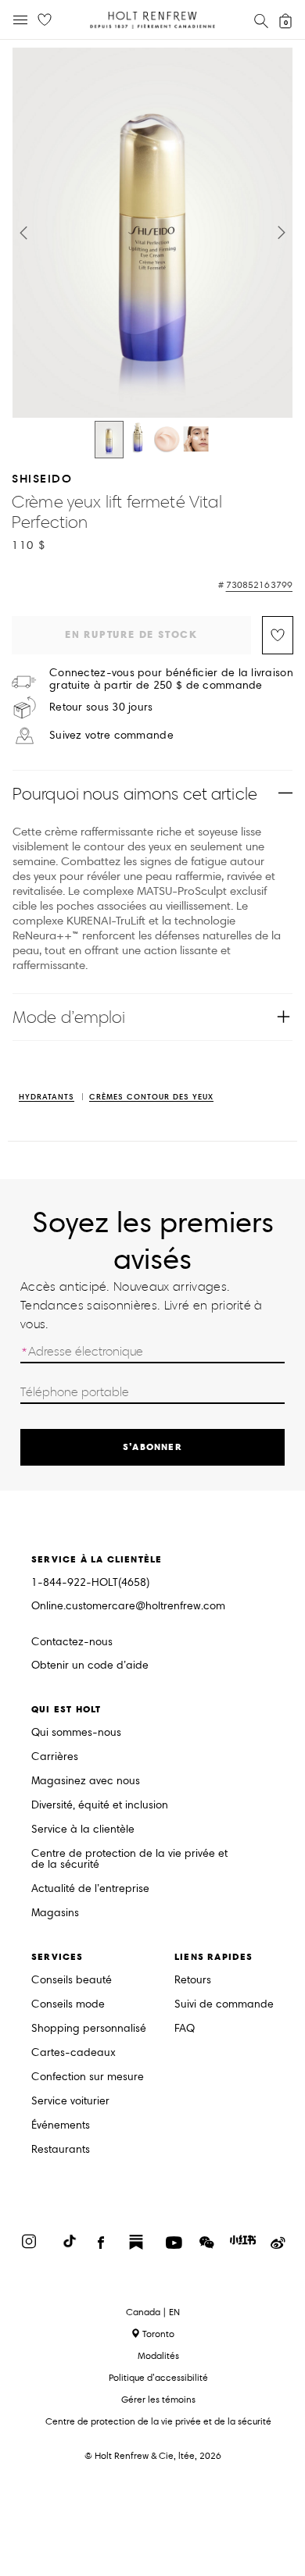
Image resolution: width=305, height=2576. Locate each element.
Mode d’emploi (69, 1017)
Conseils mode (68, 2005)
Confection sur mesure (88, 2077)
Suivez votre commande (111, 736)
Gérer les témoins (158, 2399)
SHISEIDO (42, 478)
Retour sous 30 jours (101, 707)
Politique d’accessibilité (158, 2377)
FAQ (185, 2029)
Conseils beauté (72, 1981)
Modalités (158, 2355)
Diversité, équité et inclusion (100, 1806)
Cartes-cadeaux (74, 2053)
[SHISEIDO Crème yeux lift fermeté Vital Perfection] (109, 440)
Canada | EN (153, 2312)
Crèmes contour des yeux (151, 1097)
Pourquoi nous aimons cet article (135, 794)
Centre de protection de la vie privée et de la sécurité (129, 1860)
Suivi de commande (224, 2005)
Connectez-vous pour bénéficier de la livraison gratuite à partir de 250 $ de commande (171, 679)
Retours (193, 1981)
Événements (61, 2126)
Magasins (55, 1913)
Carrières (55, 1757)
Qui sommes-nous (76, 1733)
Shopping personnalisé (89, 2029)
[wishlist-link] (45, 20)
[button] (23, 233)
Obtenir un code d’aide (90, 1666)
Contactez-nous (72, 1642)
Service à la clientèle (83, 1830)
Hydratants (47, 1097)
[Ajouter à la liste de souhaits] (278, 635)
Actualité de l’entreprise (90, 1889)
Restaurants (61, 2150)
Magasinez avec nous (86, 1781)
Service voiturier (70, 2102)
